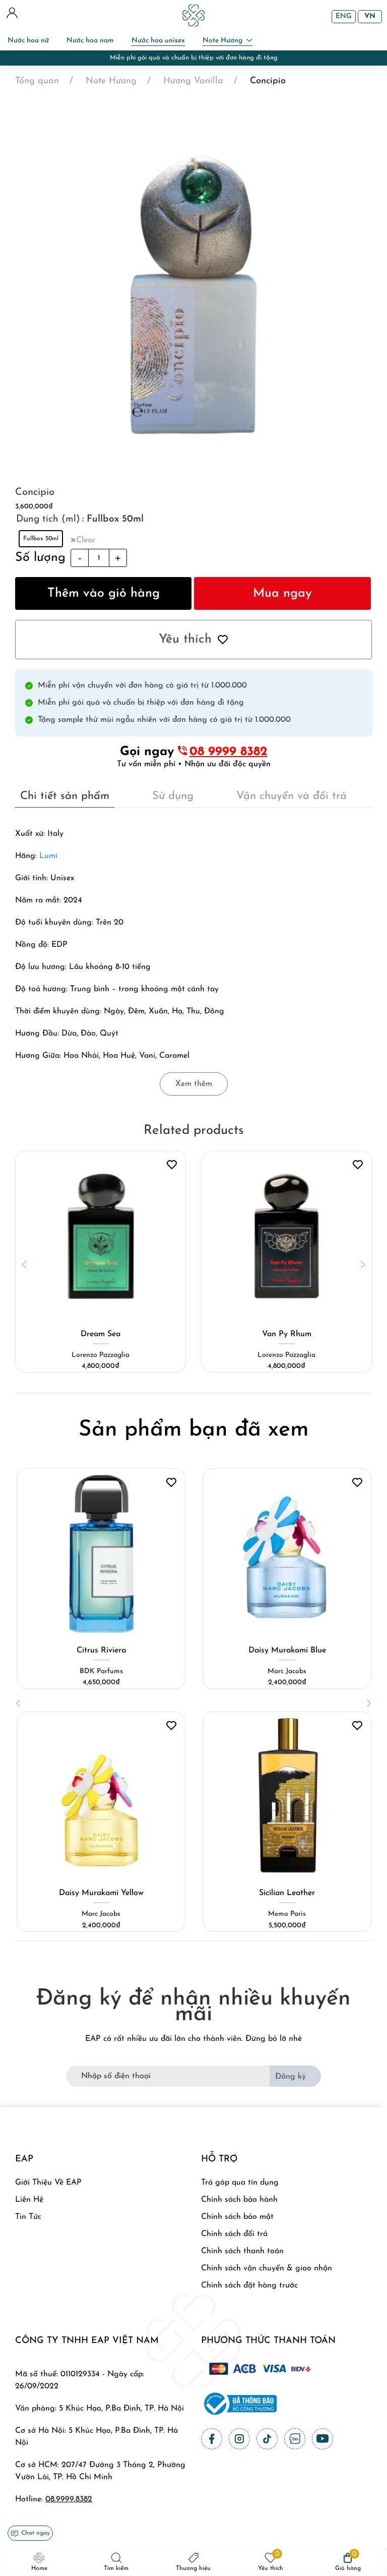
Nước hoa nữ (28, 41)
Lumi (48, 856)
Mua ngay (282, 593)
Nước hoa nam (90, 41)
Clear (86, 540)
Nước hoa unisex (158, 41)
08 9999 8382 (229, 752)
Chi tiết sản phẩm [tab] (65, 796)
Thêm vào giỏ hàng (104, 593)
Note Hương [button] (222, 41)
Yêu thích (185, 639)
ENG (344, 16)
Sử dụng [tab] (173, 796)
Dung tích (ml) (48, 519)
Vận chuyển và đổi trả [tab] (292, 796)
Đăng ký (291, 2077)
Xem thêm (194, 1084)
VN (370, 16)
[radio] (41, 539)
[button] (24, 1265)
